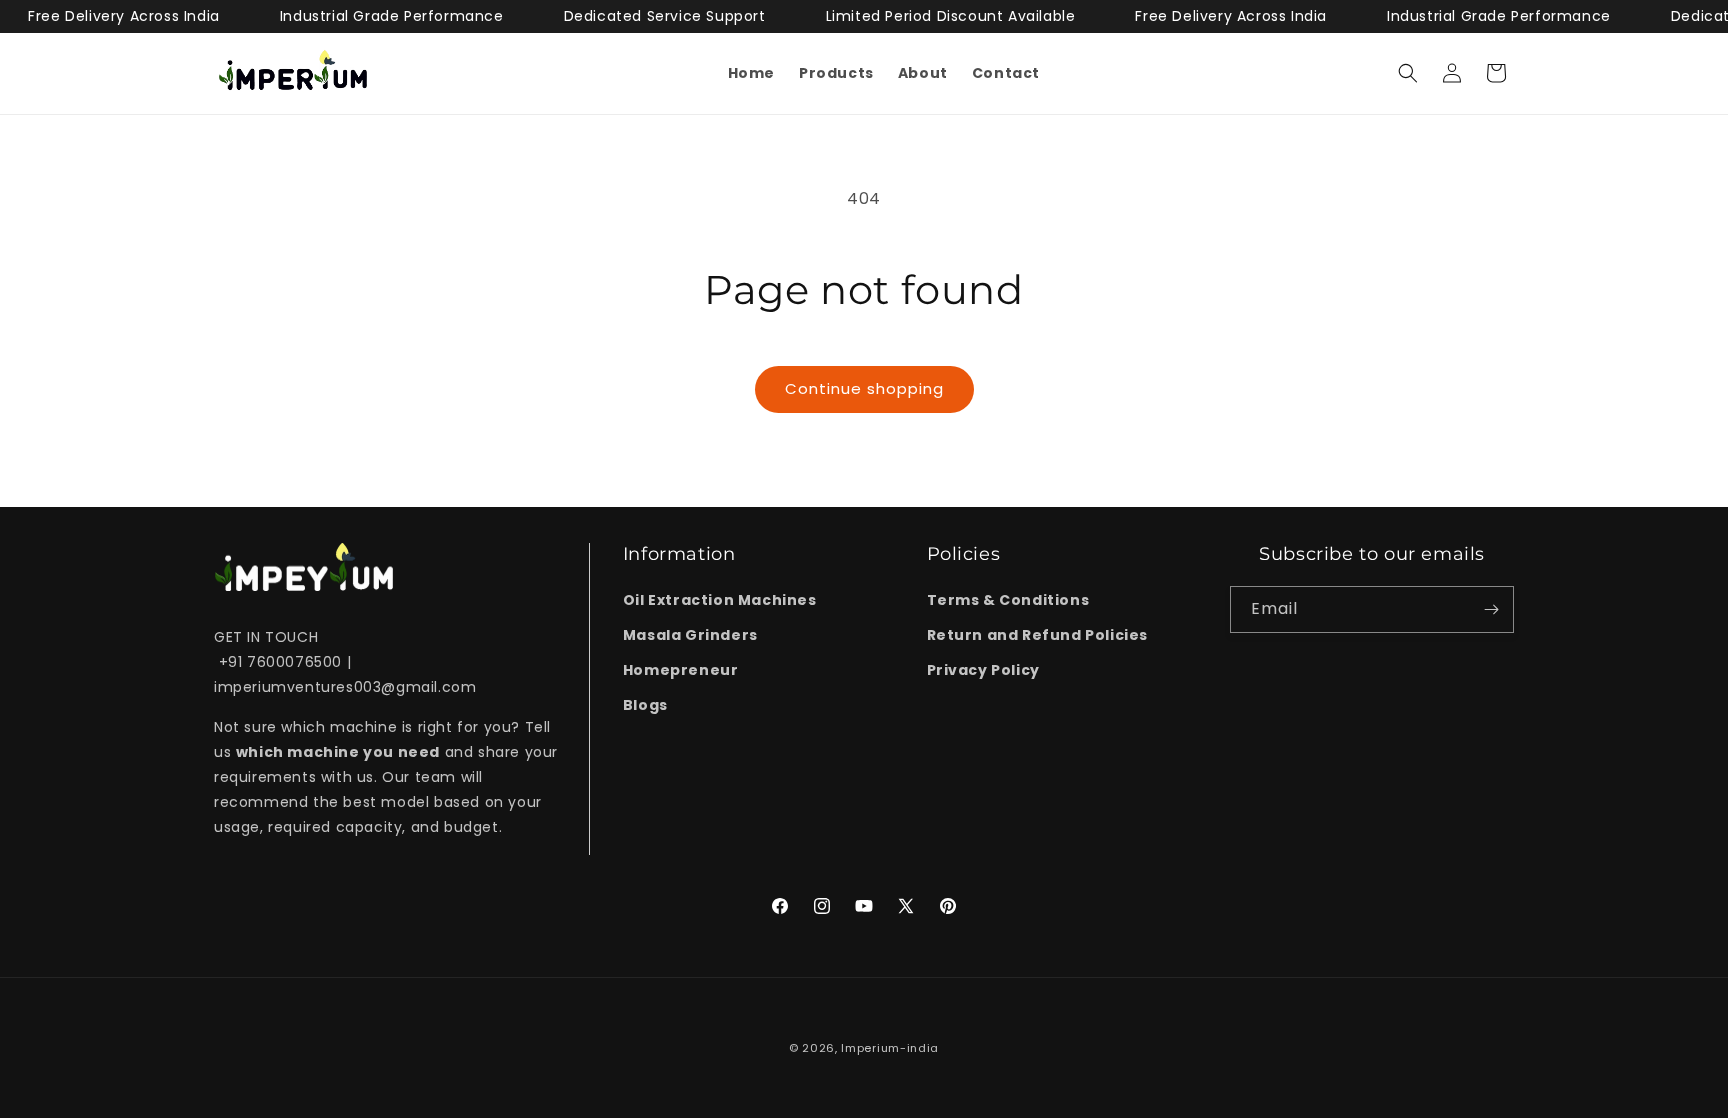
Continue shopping (864, 388)
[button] (1408, 73)
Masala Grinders (690, 635)
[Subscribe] (1491, 609)
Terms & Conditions (1008, 600)
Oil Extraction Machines (720, 600)
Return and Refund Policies (1038, 635)
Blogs (645, 706)
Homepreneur (681, 670)
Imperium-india (890, 1048)
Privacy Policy (983, 670)
